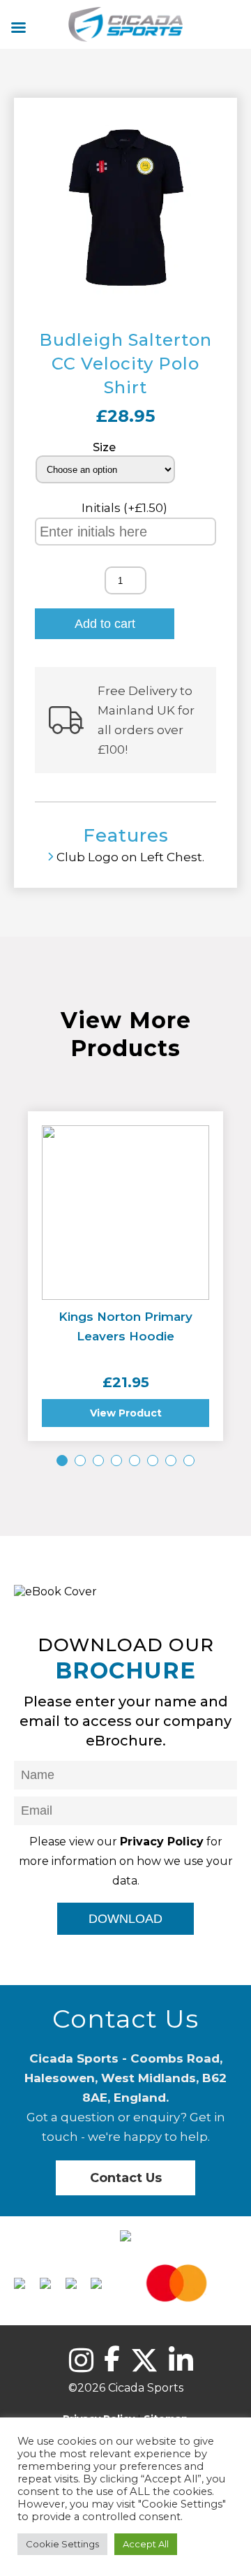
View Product (126, 1413)
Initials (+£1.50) (126, 508)
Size (104, 447)
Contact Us (126, 2178)
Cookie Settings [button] (62, 2544)
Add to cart (105, 624)
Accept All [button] (146, 2544)
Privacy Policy (162, 1842)
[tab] (62, 1461)
